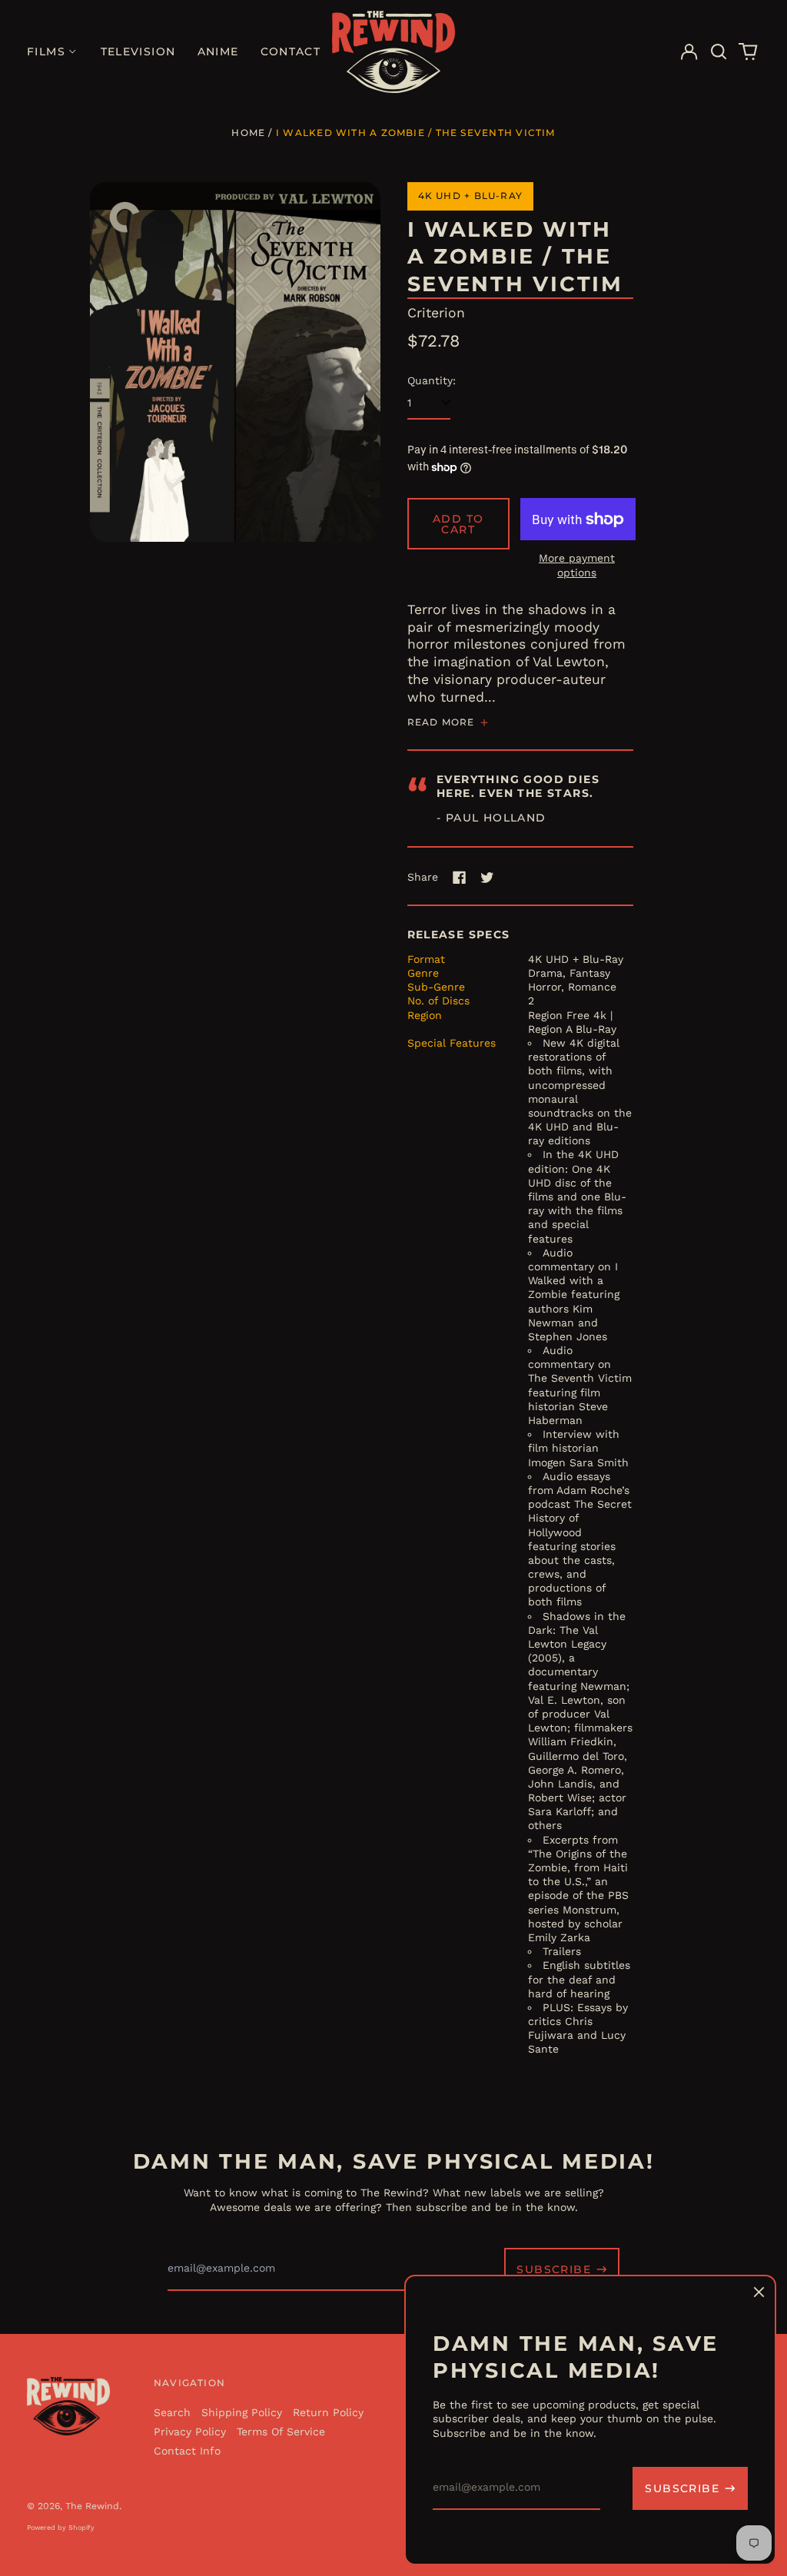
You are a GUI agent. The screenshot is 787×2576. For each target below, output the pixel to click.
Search (172, 2412)
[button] (719, 52)
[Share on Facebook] (460, 878)
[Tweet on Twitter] (487, 878)
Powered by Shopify (61, 2528)
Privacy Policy (190, 2432)
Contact (291, 51)
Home (248, 133)
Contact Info (187, 2451)
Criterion (436, 313)
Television (138, 51)
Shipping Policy (242, 2412)
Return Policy (328, 2412)
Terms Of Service (281, 2432)
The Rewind (92, 2506)
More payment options (577, 565)
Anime (218, 51)
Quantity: (432, 380)
